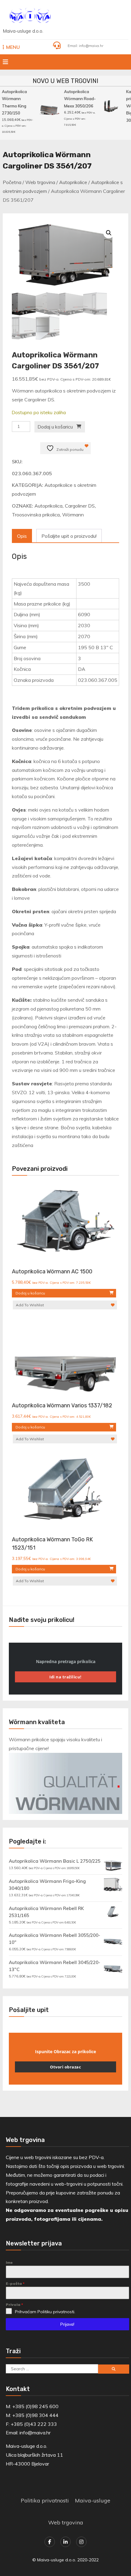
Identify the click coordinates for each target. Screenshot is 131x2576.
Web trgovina (40, 182)
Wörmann (73, 515)
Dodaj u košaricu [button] (30, 1293)
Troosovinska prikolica (36, 515)
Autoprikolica (48, 506)
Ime (9, 2262)
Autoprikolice (73, 182)
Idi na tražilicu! (65, 1677)
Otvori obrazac (65, 2067)
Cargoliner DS (80, 506)
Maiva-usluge (93, 2500)
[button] (109, 233)
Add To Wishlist (30, 1305)
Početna (12, 182)
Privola (14, 2305)
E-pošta (15, 2283)
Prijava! (67, 2324)
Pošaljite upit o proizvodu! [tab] (69, 536)
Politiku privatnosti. (56, 2312)
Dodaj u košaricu (55, 427)
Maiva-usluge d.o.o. (23, 31)
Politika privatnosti (45, 2500)
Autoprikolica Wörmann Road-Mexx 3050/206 (78, 99)
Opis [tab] (22, 536)
